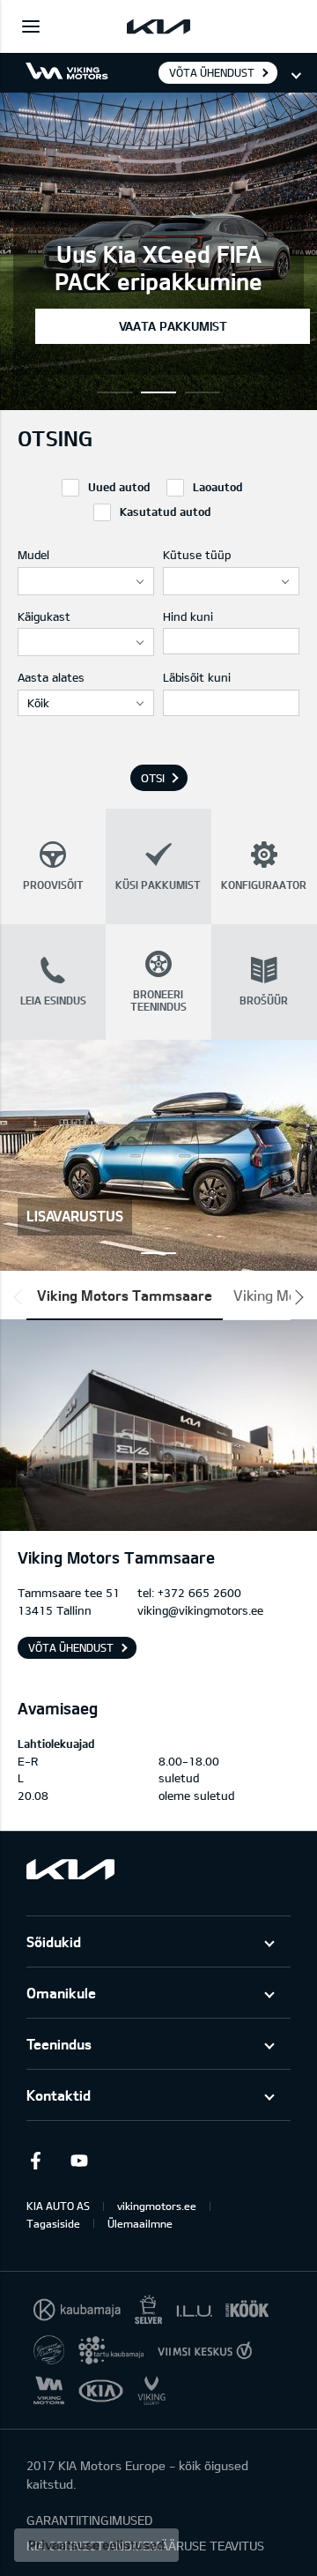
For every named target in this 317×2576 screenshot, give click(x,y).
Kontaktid (59, 2095)
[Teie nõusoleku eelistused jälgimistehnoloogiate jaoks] (96, 2545)
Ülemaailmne (140, 2223)
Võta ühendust (212, 72)
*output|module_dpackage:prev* (21, 1297)
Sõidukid (54, 1941)
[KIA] (158, 26)
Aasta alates (51, 677)
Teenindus (59, 2044)
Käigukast (44, 616)
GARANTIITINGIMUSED (89, 2520)
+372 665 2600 (199, 1593)
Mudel (33, 555)
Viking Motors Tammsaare (125, 1295)
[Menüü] (31, 26)
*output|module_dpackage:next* (296, 1297)
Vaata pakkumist (173, 326)
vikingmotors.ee (157, 2206)
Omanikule (61, 1993)
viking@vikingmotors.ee (200, 1610)
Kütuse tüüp (197, 555)
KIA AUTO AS (58, 2206)
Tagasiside (53, 2223)
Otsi (153, 778)
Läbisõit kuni (197, 677)
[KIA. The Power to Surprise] (70, 1869)
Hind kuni (188, 616)
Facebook (35, 2161)
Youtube (79, 2161)
